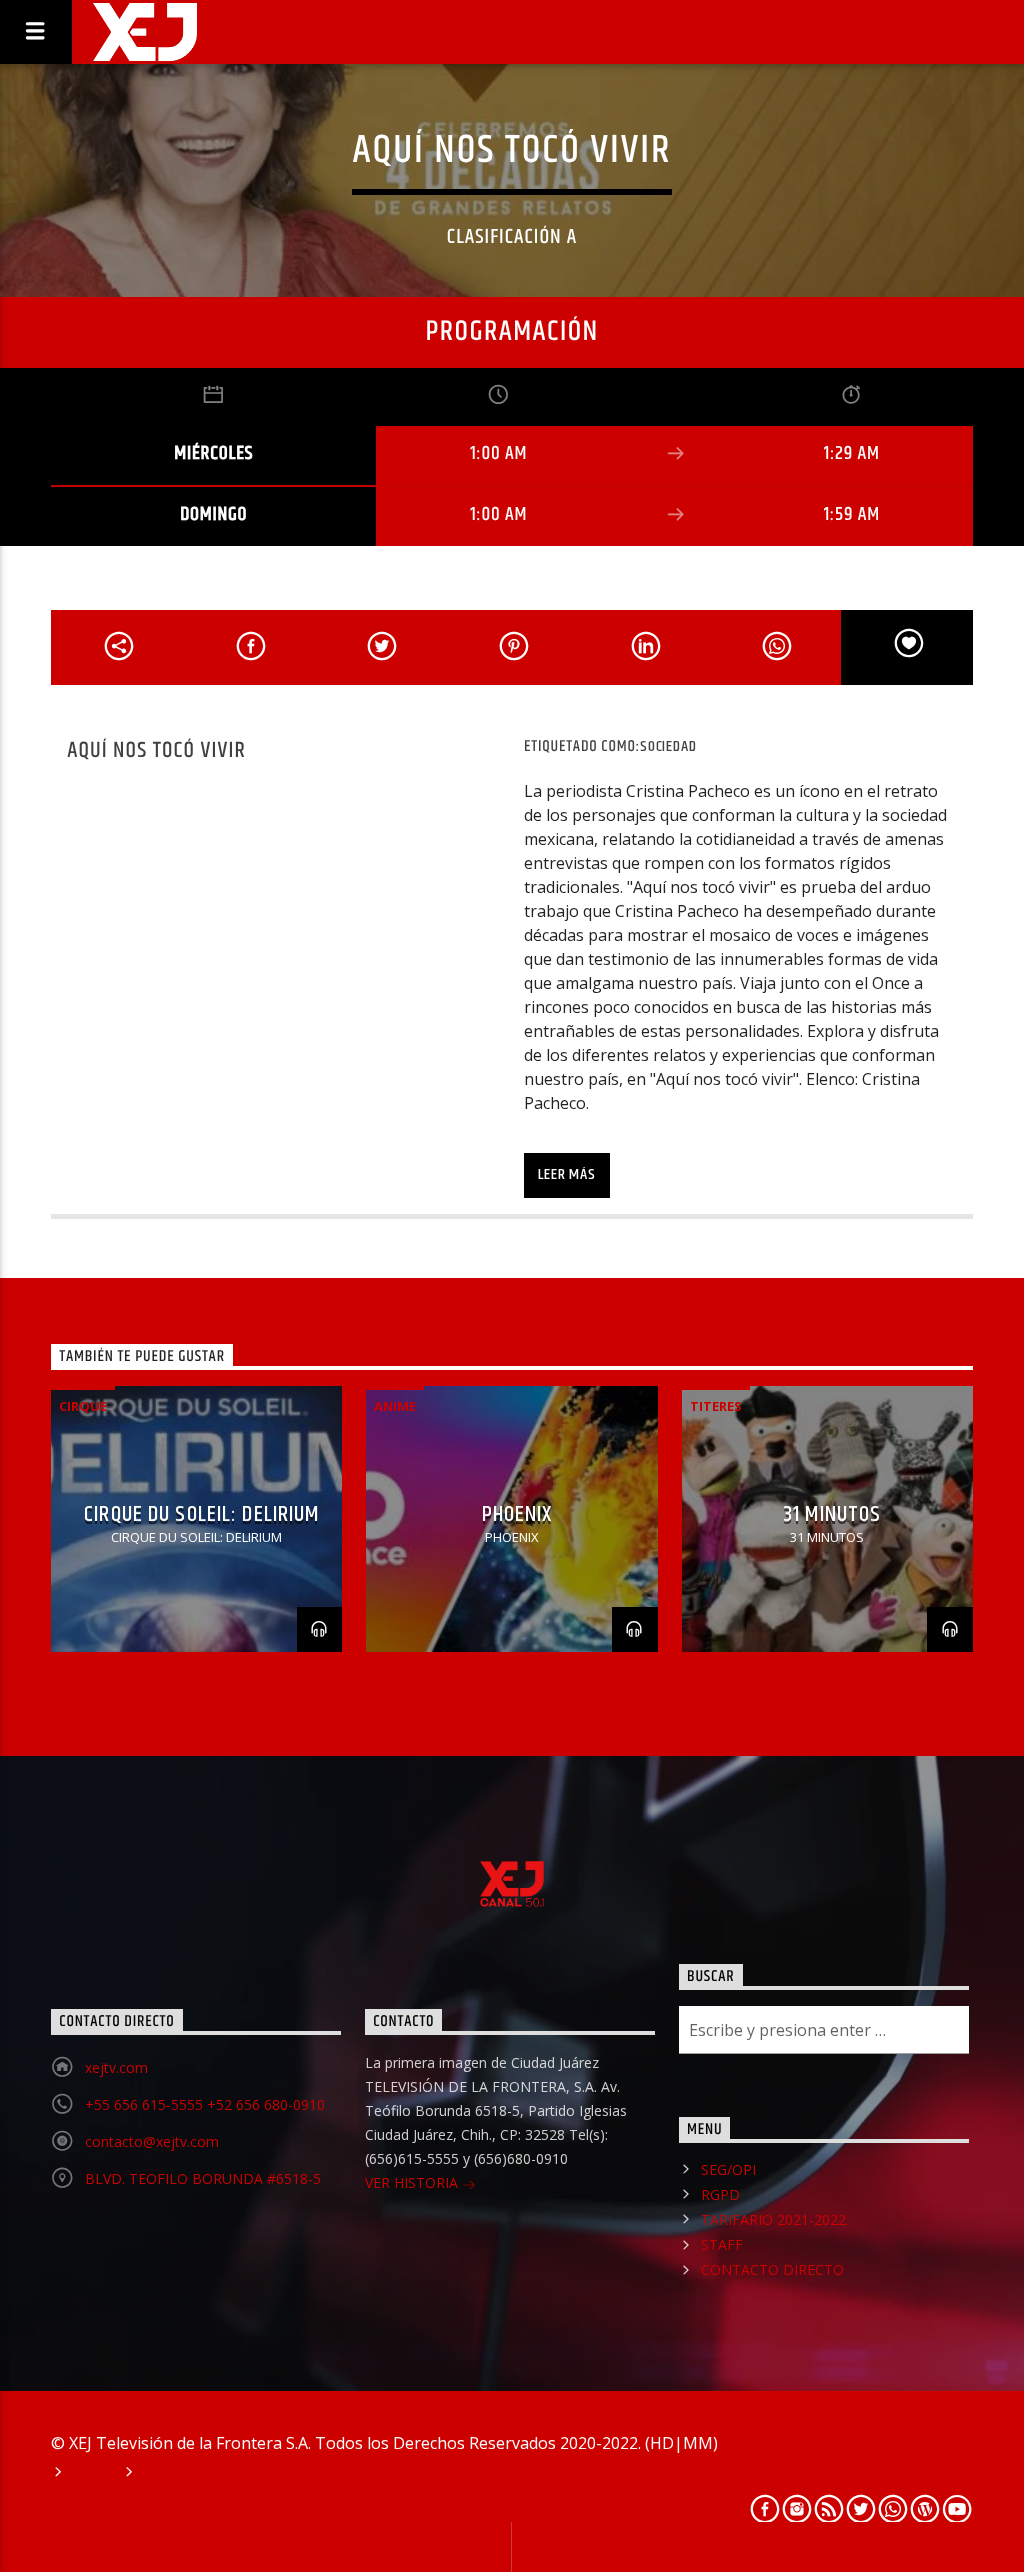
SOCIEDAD (668, 746)
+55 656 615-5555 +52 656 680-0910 (205, 2104)
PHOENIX (517, 1514)
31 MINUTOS (832, 1514)
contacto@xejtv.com (152, 2141)
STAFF (722, 2244)
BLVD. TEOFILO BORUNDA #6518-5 (203, 2178)
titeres (716, 1406)
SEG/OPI (728, 2169)
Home (91, 2473)
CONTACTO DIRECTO (772, 2269)
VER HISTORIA (413, 2182)
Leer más (566, 1174)
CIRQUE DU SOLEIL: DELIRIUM (201, 1514)
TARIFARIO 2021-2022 (773, 2219)
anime (395, 1406)
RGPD (720, 2194)
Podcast (172, 2473)
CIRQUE (83, 1406)
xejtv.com (116, 2067)
